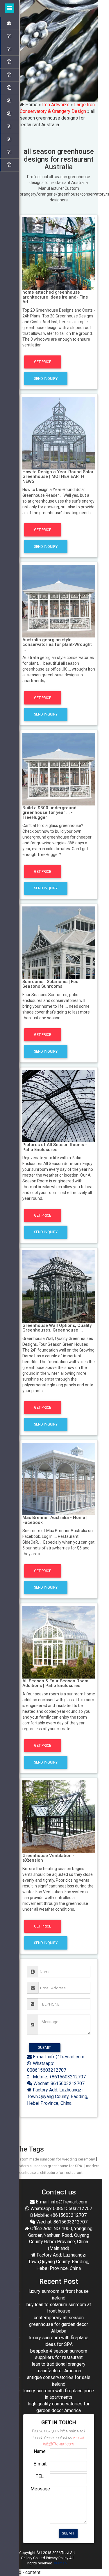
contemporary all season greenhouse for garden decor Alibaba (59, 2324)
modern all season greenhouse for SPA (49, 2166)
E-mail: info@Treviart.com (58, 2057)
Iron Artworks (56, 105)
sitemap (60, 2563)
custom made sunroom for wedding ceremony (55, 2159)
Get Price (43, 362)
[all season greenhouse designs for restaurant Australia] (59, 253)
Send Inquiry (46, 379)
